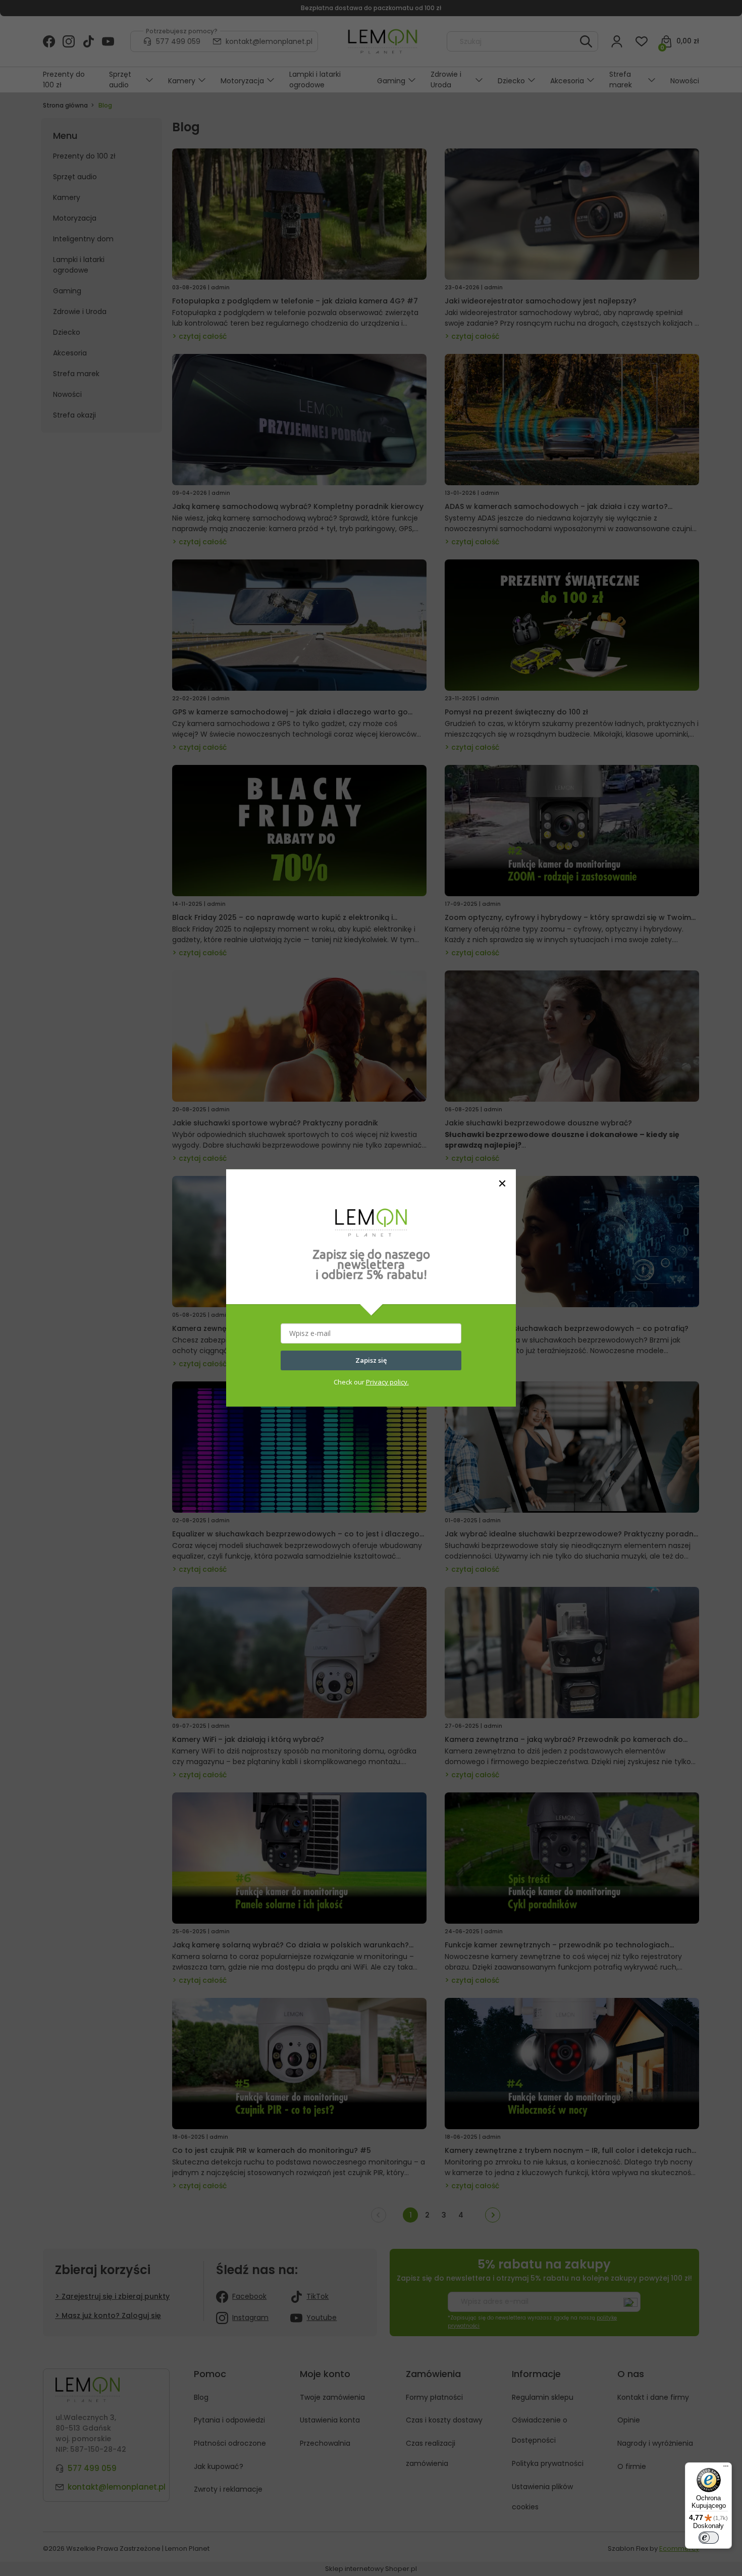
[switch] (709, 2538)
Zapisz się (371, 1360)
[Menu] (726, 2468)
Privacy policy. (387, 1382)
